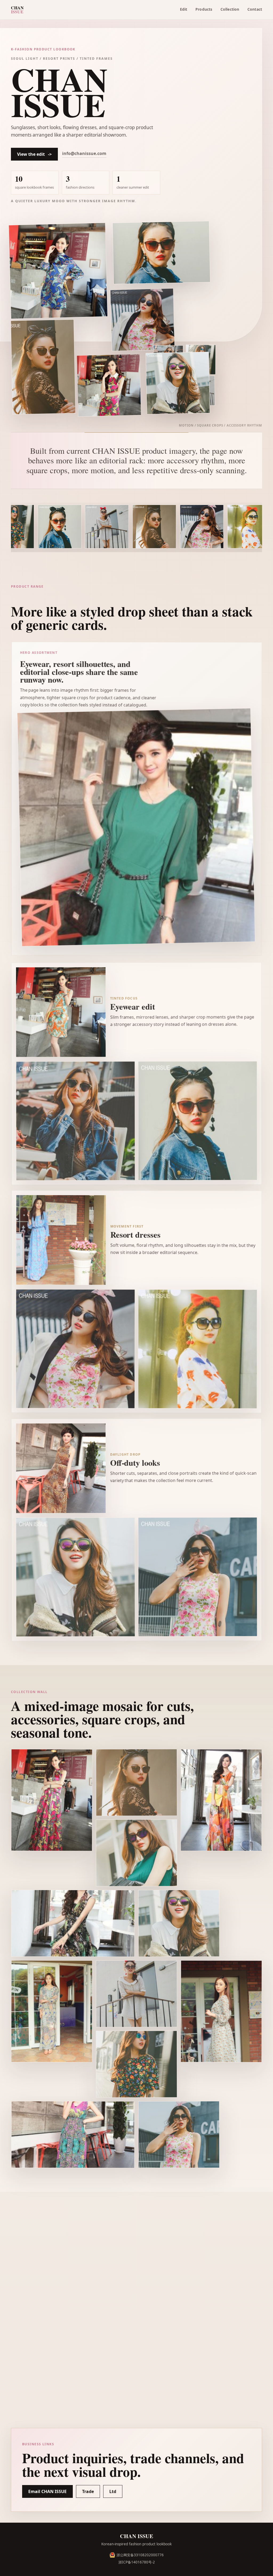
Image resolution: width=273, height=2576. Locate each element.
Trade (88, 2491)
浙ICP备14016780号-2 (137, 2562)
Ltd (113, 2491)
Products (204, 9)
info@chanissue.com (84, 153)
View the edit (34, 154)
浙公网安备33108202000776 (140, 2555)
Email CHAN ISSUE (47, 2491)
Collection (230, 9)
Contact (255, 9)
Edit (184, 9)
